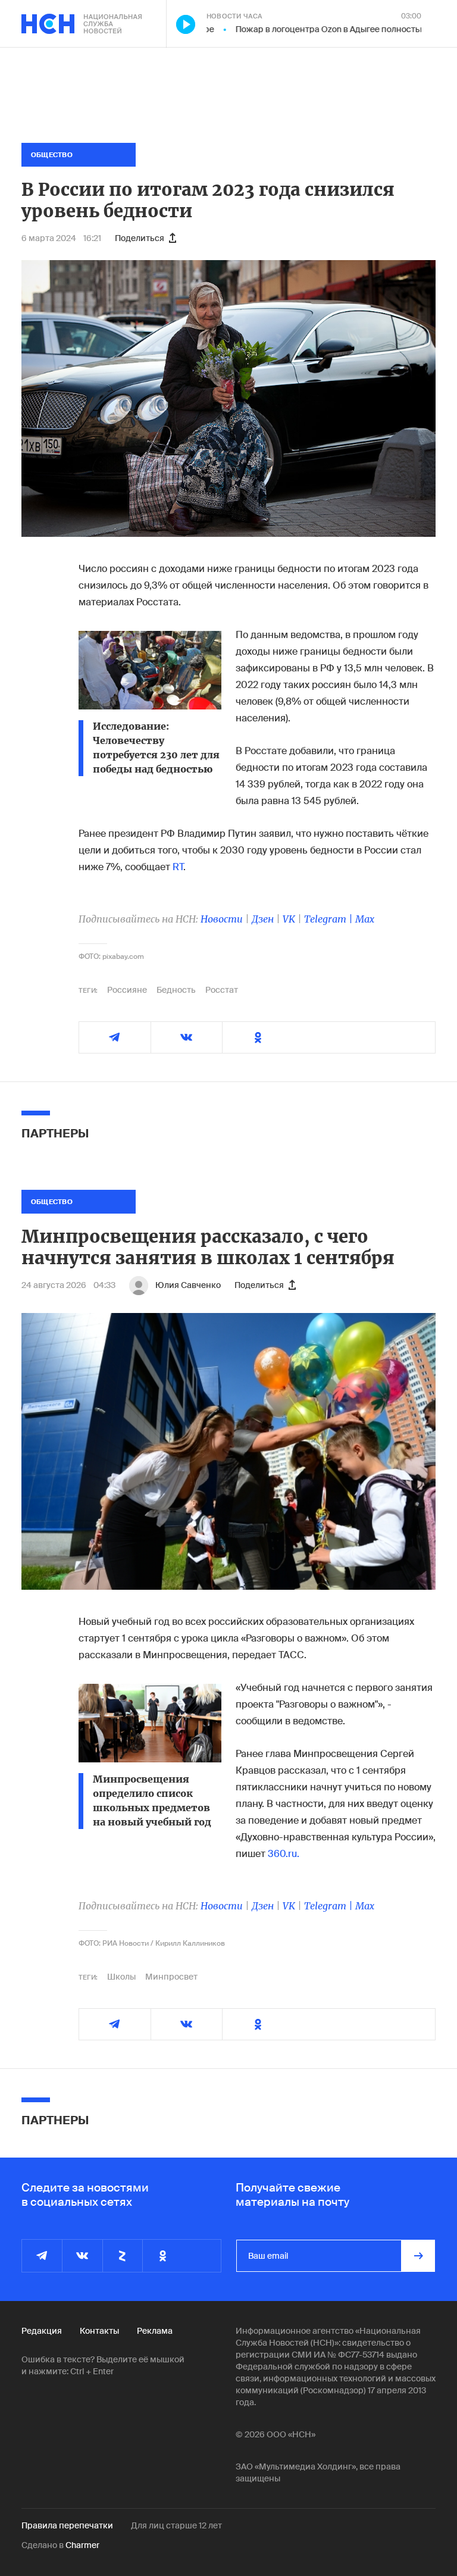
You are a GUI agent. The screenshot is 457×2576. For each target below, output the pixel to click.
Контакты (99, 2331)
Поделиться (140, 238)
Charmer (82, 2545)
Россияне (127, 990)
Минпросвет (171, 1977)
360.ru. (284, 1854)
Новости (222, 919)
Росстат (222, 990)
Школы (121, 1977)
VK (289, 919)
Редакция (42, 2331)
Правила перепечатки (67, 2525)
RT (178, 867)
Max (365, 919)
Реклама (155, 2331)
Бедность (176, 990)
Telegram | (330, 919)
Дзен (263, 919)
